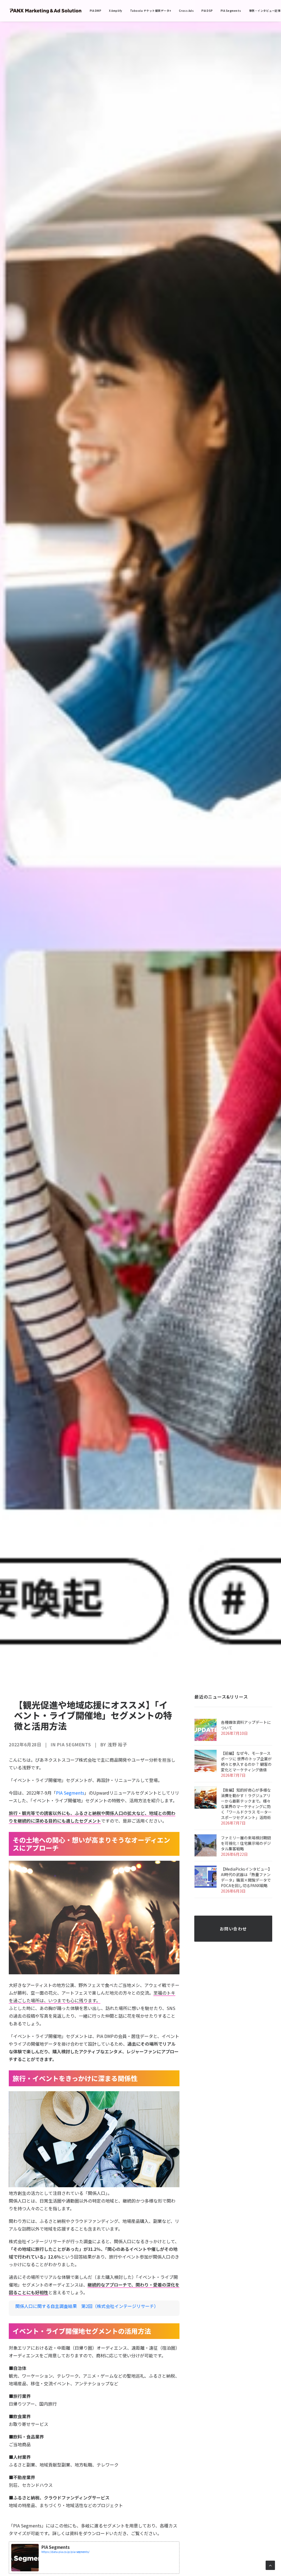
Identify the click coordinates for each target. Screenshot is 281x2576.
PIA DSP (207, 11)
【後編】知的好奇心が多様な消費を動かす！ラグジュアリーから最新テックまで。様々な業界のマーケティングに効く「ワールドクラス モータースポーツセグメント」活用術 (246, 1804)
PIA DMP (96, 11)
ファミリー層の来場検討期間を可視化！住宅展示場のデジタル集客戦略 (246, 1843)
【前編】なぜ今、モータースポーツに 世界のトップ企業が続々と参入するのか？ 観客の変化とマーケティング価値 (246, 1761)
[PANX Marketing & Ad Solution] (46, 11)
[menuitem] (96, 11)
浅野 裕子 (117, 1744)
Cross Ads (186, 11)
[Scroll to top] (270, 2564)
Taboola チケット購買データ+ (151, 11)
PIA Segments (231, 11)
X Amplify (116, 11)
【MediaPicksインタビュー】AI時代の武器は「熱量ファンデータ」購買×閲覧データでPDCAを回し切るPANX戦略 (246, 1877)
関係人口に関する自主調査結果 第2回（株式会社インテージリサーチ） (87, 2306)
